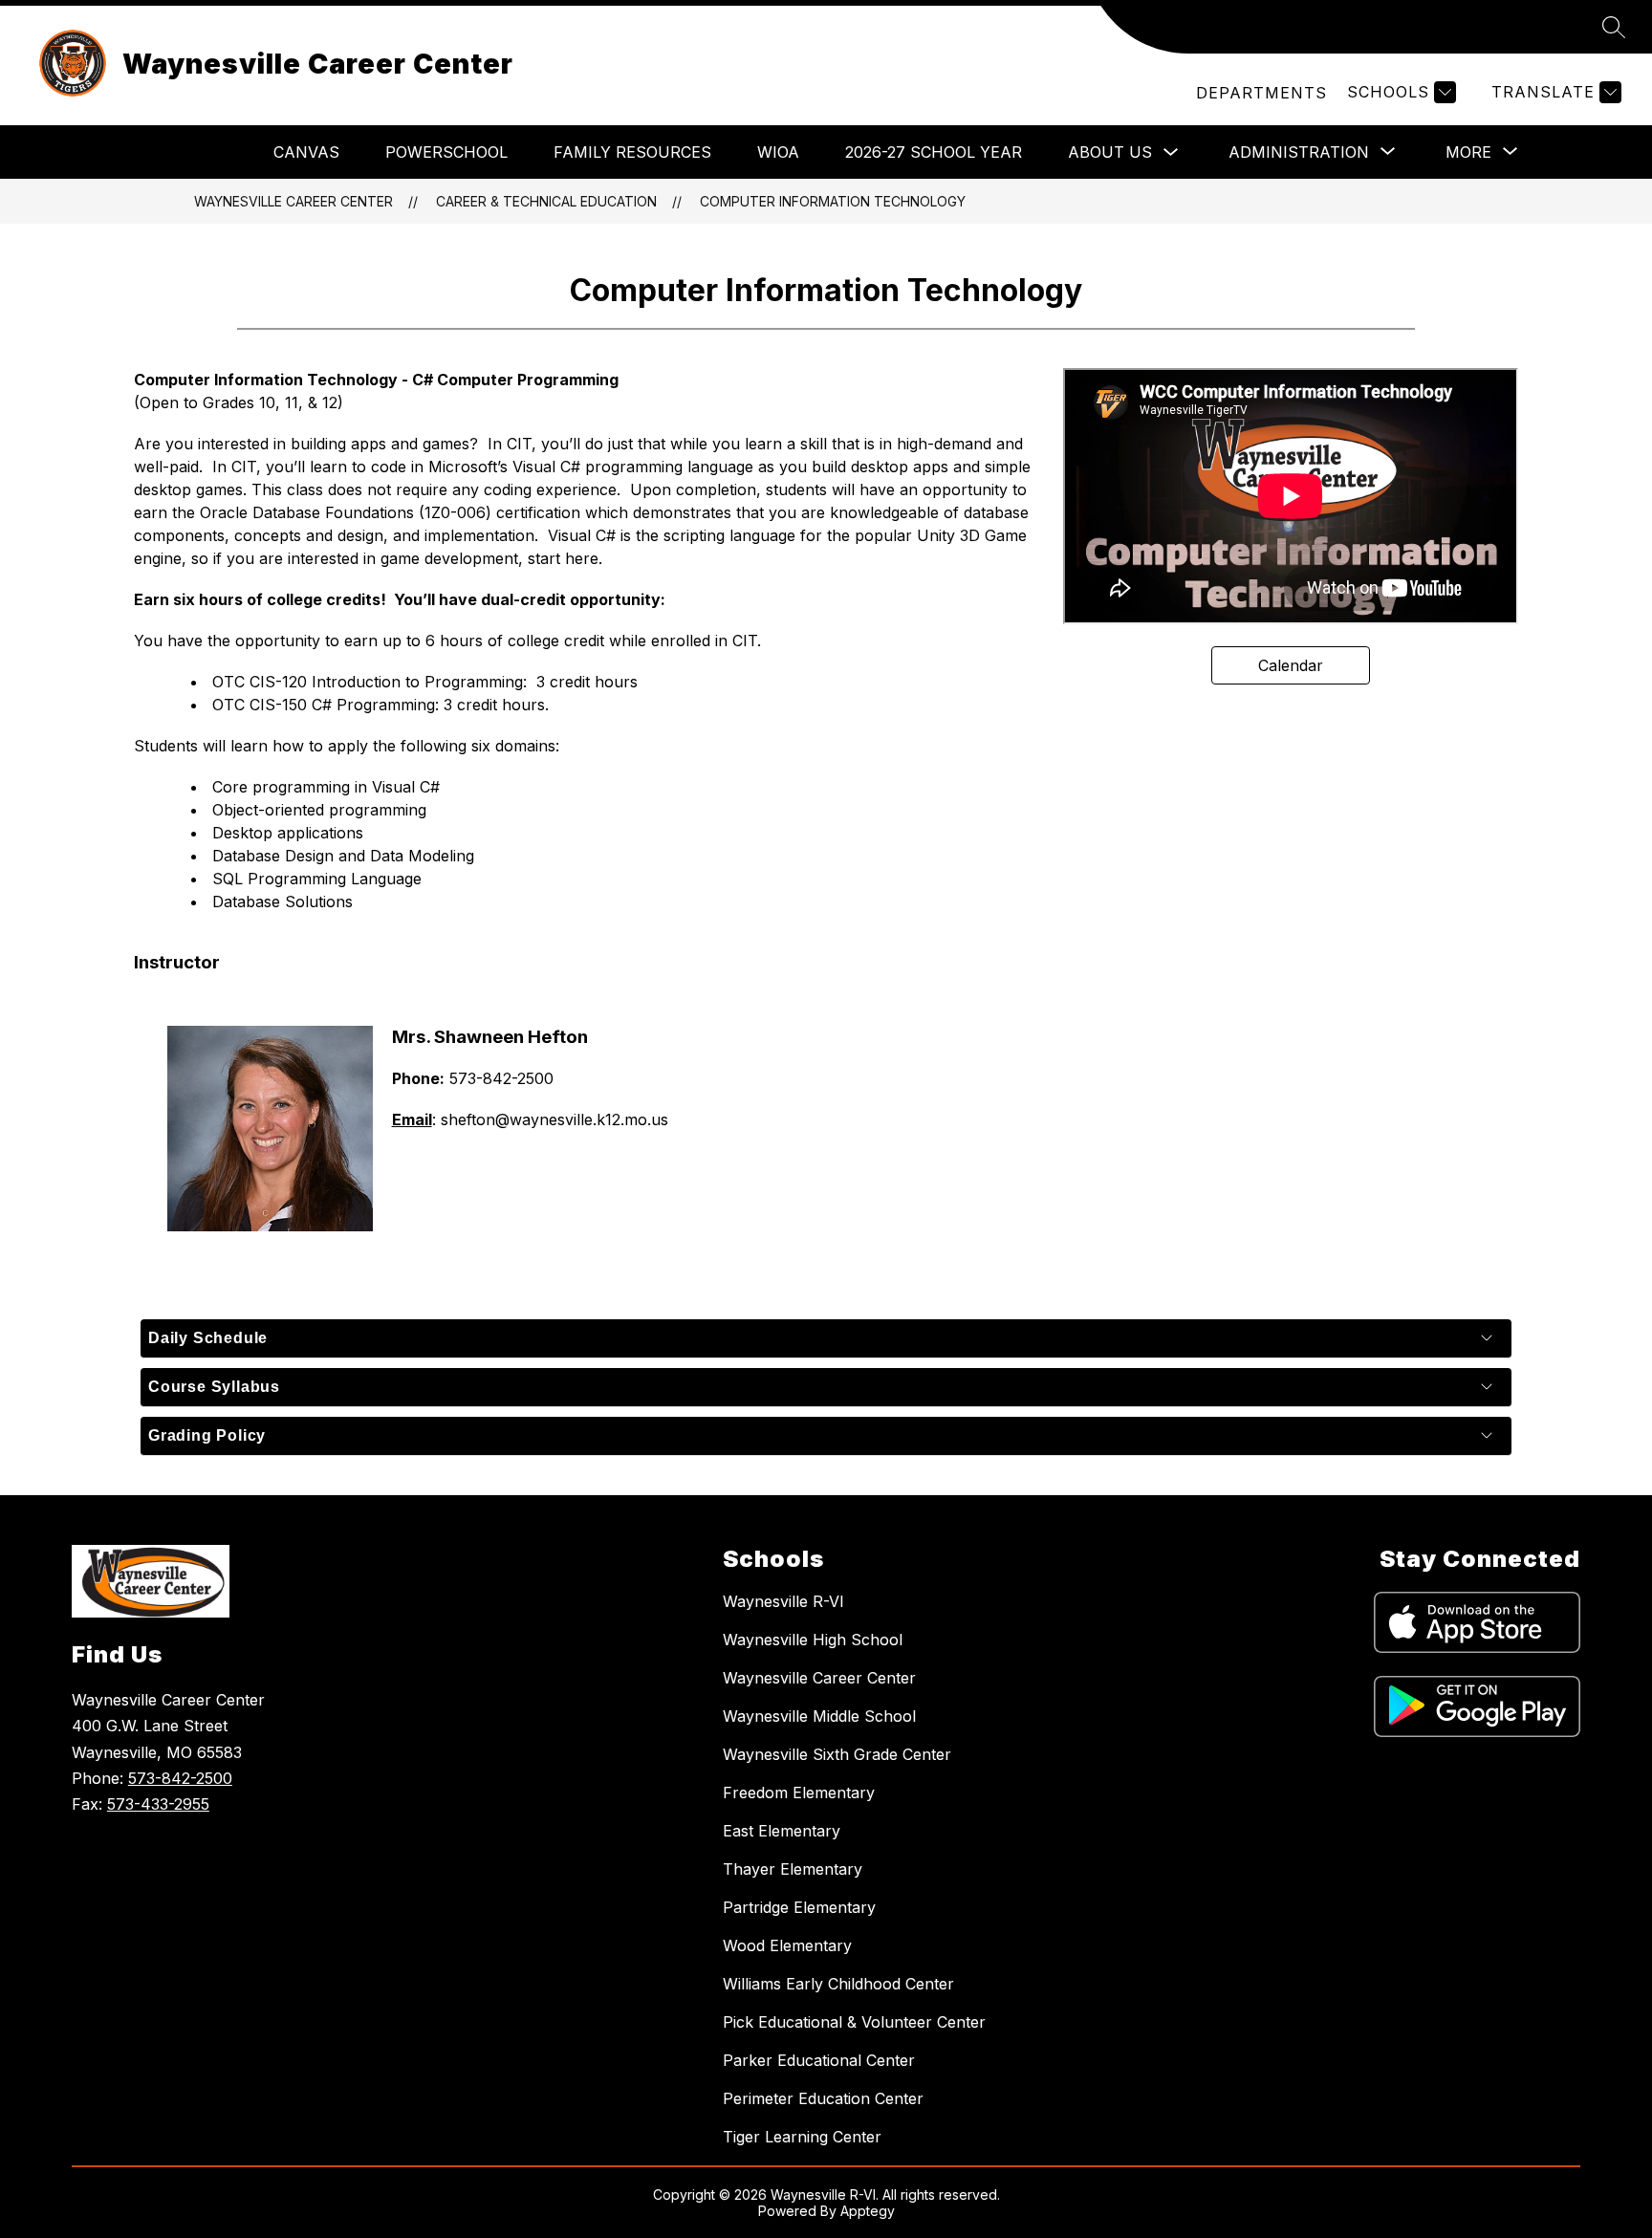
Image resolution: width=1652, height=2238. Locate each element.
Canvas (306, 152)
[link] (1261, 93)
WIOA (778, 152)
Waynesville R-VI (783, 1601)
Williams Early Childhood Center (838, 1984)
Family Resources (632, 152)
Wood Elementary (787, 1945)
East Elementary (782, 1831)
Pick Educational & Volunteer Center (854, 2022)
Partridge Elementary (799, 1907)
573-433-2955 (158, 1804)
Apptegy (868, 2211)
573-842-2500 (180, 1778)
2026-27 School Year (934, 152)
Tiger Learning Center (802, 2137)
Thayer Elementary (793, 1869)
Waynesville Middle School (819, 1716)
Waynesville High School (813, 1640)
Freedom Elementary (799, 1793)
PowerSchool (446, 152)
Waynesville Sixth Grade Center (837, 1754)
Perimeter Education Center (823, 2098)
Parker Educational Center (819, 2060)
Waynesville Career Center (293, 201)
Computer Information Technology (833, 201)
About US (1110, 152)
